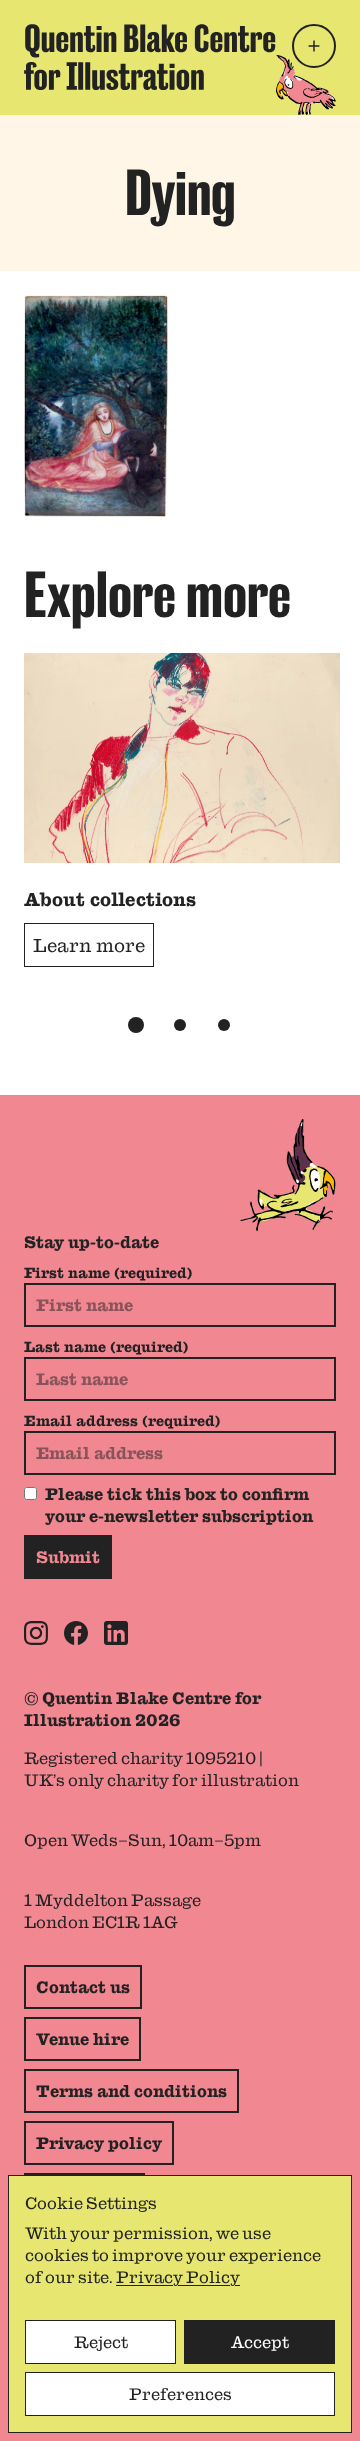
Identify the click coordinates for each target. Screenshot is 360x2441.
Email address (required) (122, 1421)
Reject (101, 2342)
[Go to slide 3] (224, 1025)
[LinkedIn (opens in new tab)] (116, 1633)
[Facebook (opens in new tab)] (76, 1633)
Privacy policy (99, 2143)
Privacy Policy (178, 2277)
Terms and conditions (131, 2091)
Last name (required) (106, 1347)
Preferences (180, 2394)
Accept (260, 2342)
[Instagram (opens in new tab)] (36, 1633)
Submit (68, 1557)
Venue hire (82, 2039)
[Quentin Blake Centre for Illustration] (150, 57)
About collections (110, 899)
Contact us (83, 1987)
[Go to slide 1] (136, 1025)
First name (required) (108, 1273)
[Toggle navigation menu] (314, 46)
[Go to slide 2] (180, 1025)
